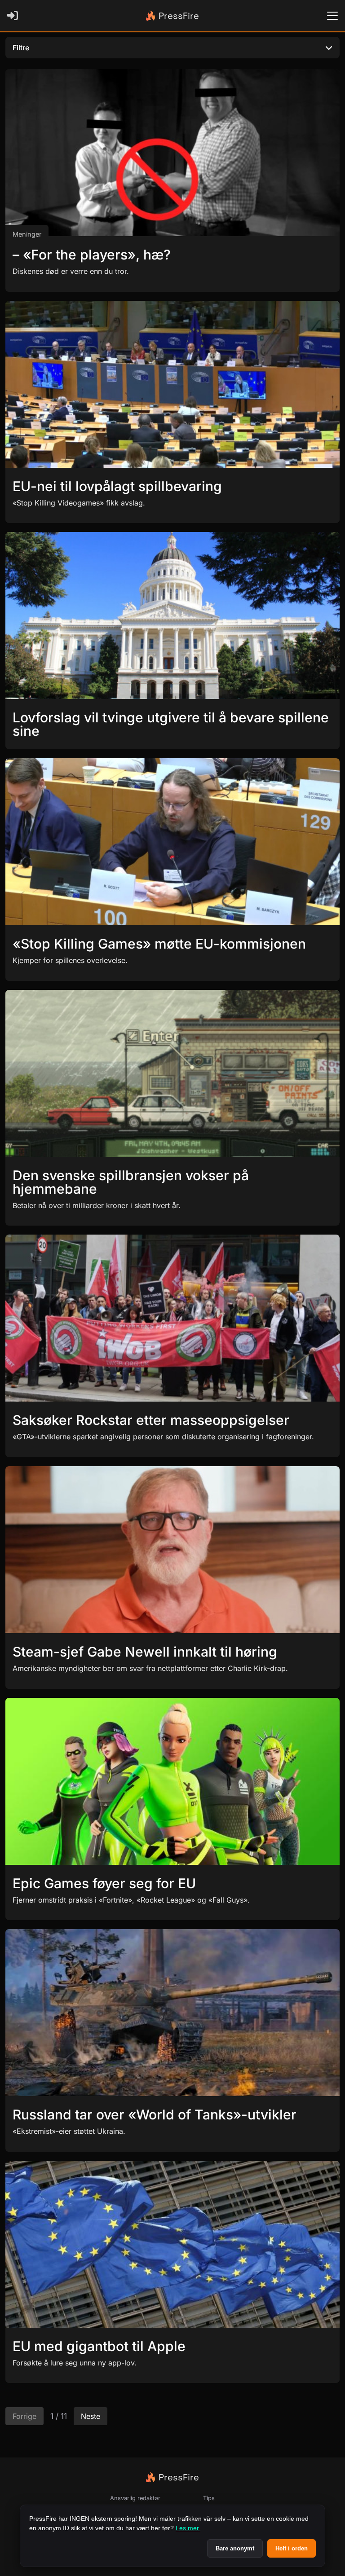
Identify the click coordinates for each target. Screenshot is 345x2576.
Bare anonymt (235, 2548)
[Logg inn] (14, 16)
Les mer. (188, 2528)
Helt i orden (292, 2548)
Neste (91, 2416)
